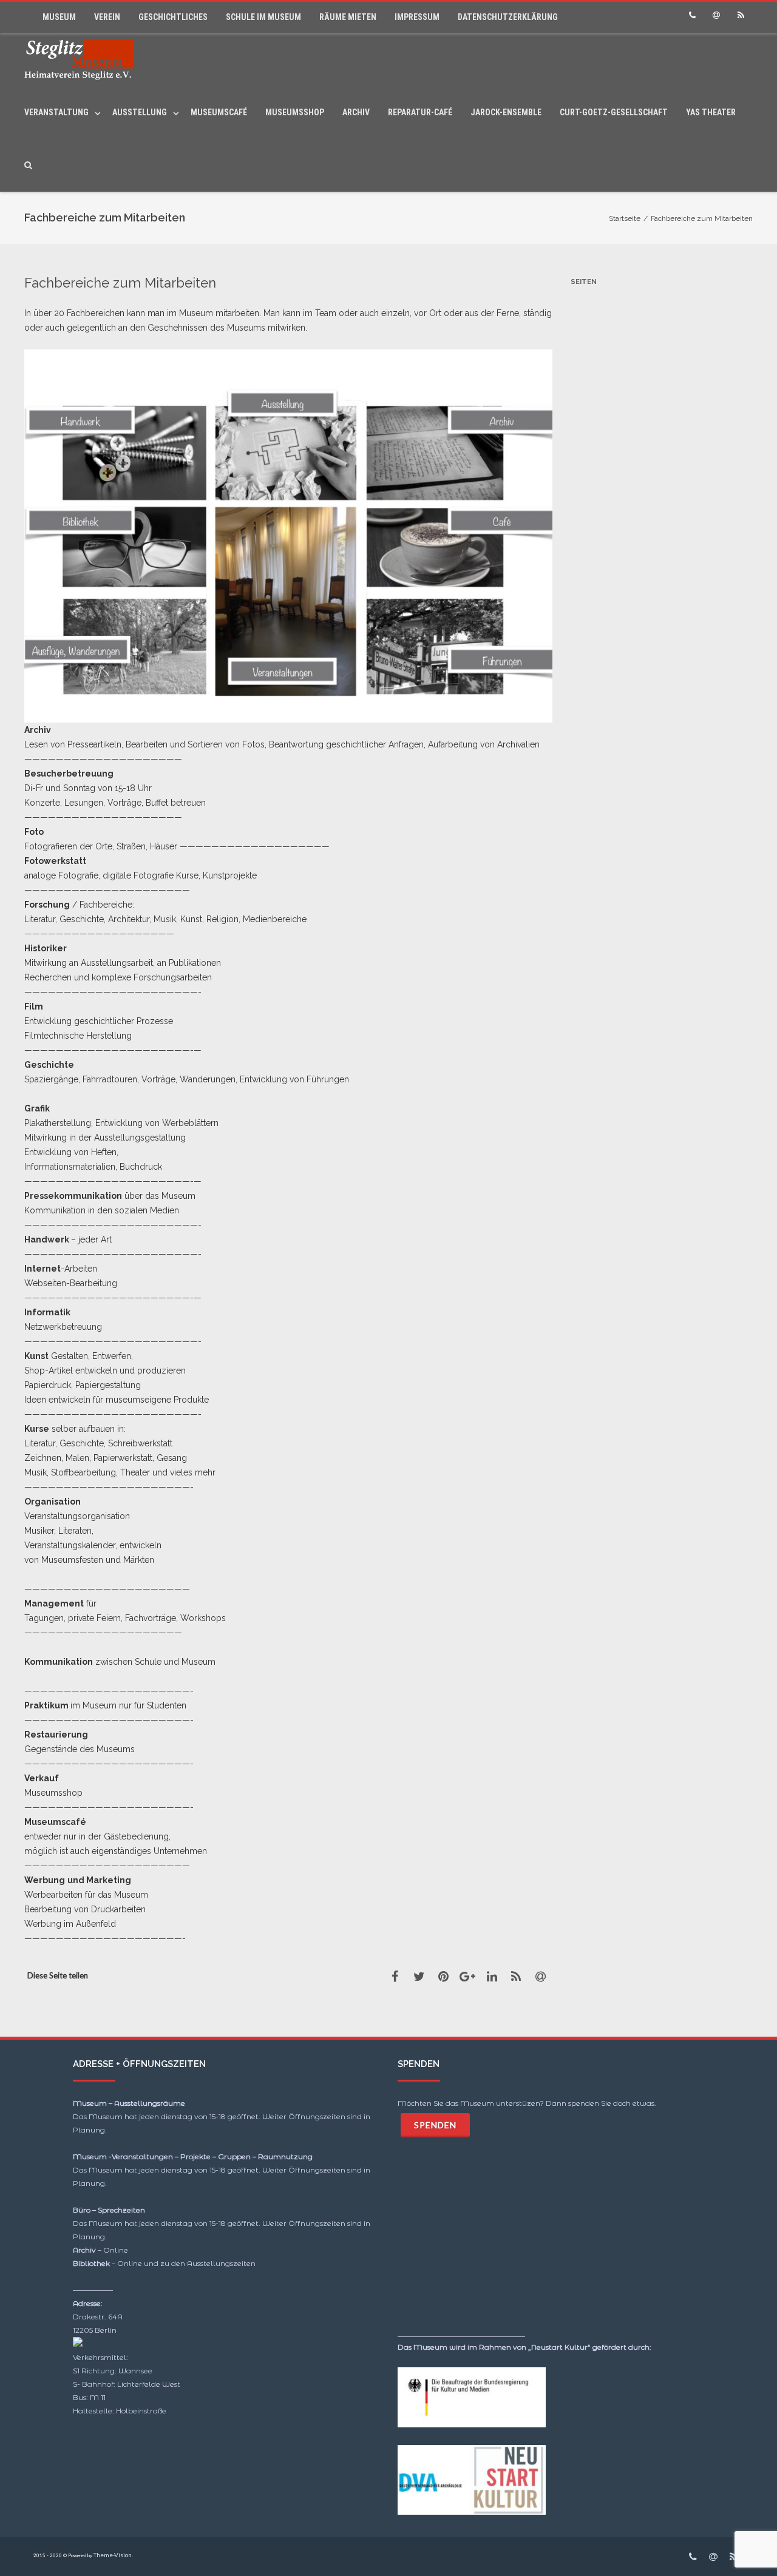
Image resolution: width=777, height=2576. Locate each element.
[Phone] (692, 15)
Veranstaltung (56, 112)
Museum (59, 17)
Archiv (356, 112)
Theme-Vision (113, 2555)
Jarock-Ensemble (506, 112)
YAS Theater (711, 112)
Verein (107, 17)
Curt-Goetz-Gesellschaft (614, 112)
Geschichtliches (173, 17)
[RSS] (741, 15)
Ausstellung (140, 112)
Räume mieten (348, 17)
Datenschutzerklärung (508, 17)
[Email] (716, 15)
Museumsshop (295, 112)
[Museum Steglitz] (82, 60)
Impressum (417, 17)
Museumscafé (219, 112)
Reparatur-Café (420, 112)
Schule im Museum (263, 17)
